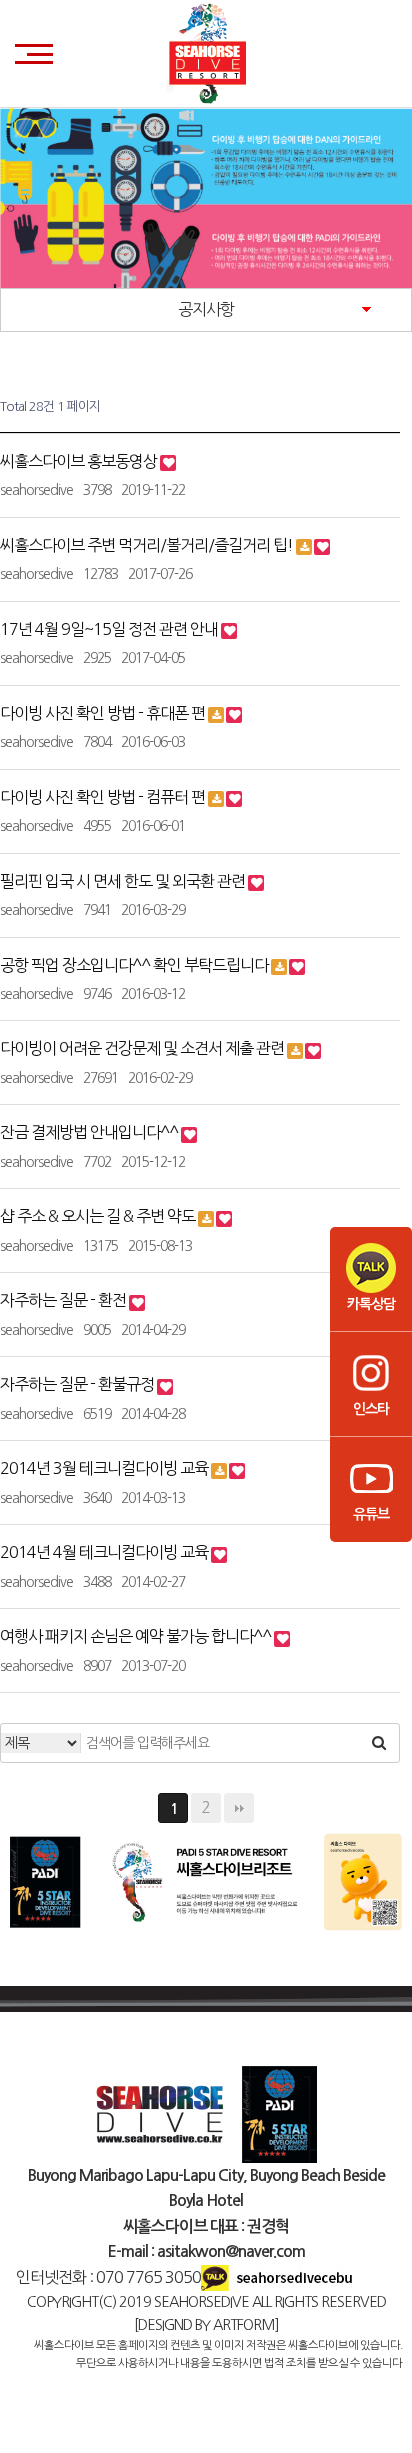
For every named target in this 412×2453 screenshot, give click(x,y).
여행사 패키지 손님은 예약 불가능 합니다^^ (137, 1636)
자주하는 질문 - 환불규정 (78, 1384)
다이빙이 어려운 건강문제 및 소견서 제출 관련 (143, 1048)
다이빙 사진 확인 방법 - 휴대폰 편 (104, 713)
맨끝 (239, 1808)
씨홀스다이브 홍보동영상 (80, 461)
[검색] (379, 1743)
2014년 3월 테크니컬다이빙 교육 (105, 1468)
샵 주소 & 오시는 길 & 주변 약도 (99, 1216)
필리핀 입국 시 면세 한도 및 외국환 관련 (124, 881)
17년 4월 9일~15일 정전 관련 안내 (110, 629)
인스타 (371, 1409)
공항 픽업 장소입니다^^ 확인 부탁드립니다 (135, 965)
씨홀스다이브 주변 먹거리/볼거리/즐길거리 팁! (148, 545)
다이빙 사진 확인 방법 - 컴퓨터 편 (104, 797)
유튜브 (371, 1514)
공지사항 (206, 309)
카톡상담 (371, 1304)
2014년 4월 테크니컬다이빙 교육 (105, 1552)
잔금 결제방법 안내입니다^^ (90, 1132)
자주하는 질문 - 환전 (64, 1300)
